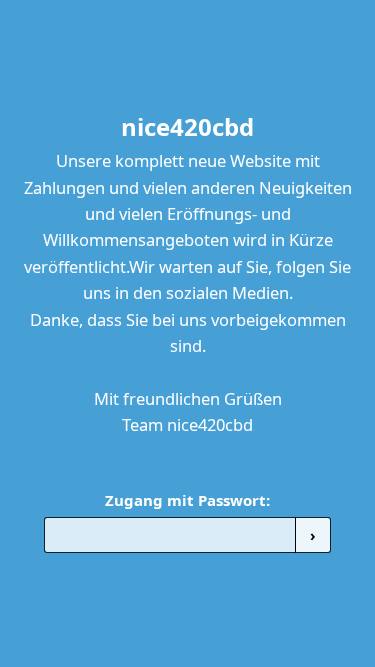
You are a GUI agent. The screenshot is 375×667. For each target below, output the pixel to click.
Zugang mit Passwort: (187, 500)
